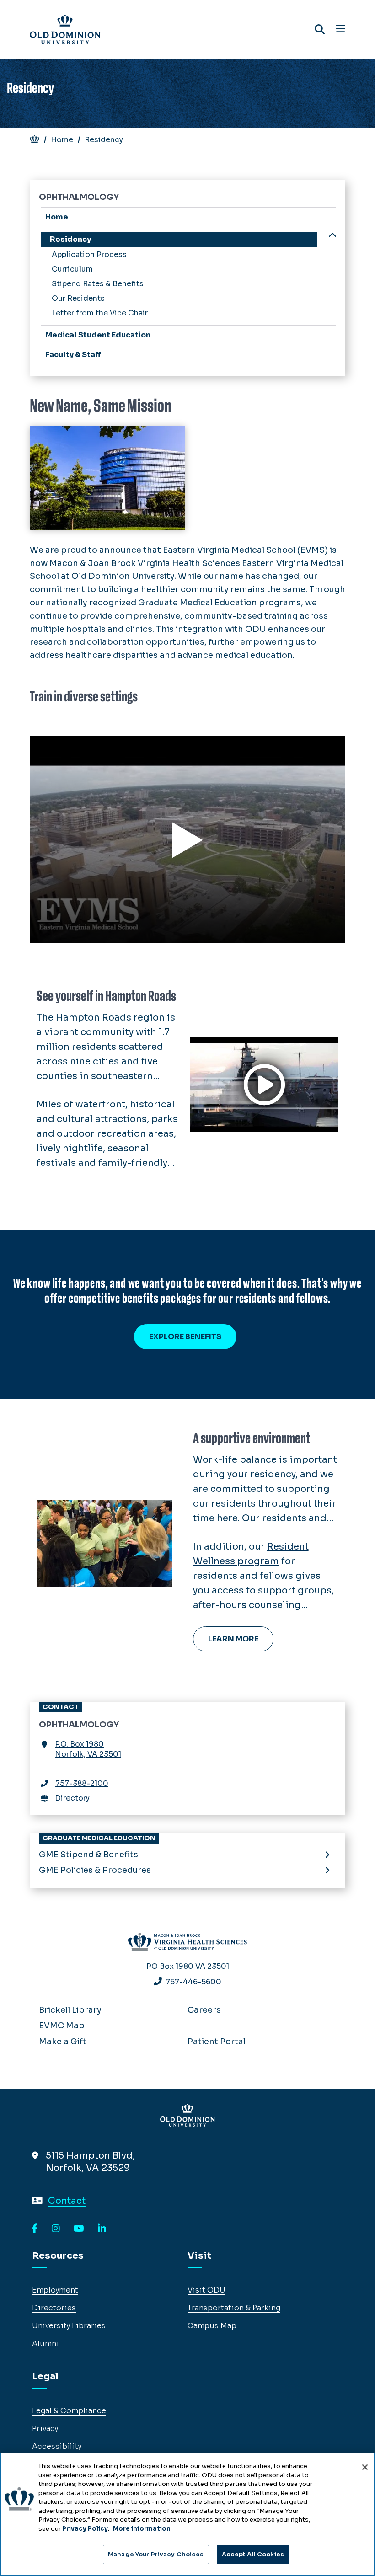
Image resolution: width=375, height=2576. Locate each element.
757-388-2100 (82, 1783)
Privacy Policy (85, 2529)
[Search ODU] (320, 29)
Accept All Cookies (253, 2554)
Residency (70, 239)
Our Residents (78, 298)
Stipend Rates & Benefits (98, 284)
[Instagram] (56, 2229)
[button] (187, 840)
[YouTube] (79, 2229)
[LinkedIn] (102, 2229)
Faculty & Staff (73, 355)
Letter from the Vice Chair (100, 313)
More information (142, 2529)
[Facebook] (35, 2229)
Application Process (89, 254)
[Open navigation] (340, 29)
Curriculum (72, 269)
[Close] (365, 2467)
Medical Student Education (98, 335)
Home (62, 140)
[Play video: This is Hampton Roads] (264, 1085)
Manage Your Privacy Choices (156, 2554)
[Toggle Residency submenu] (332, 236)
